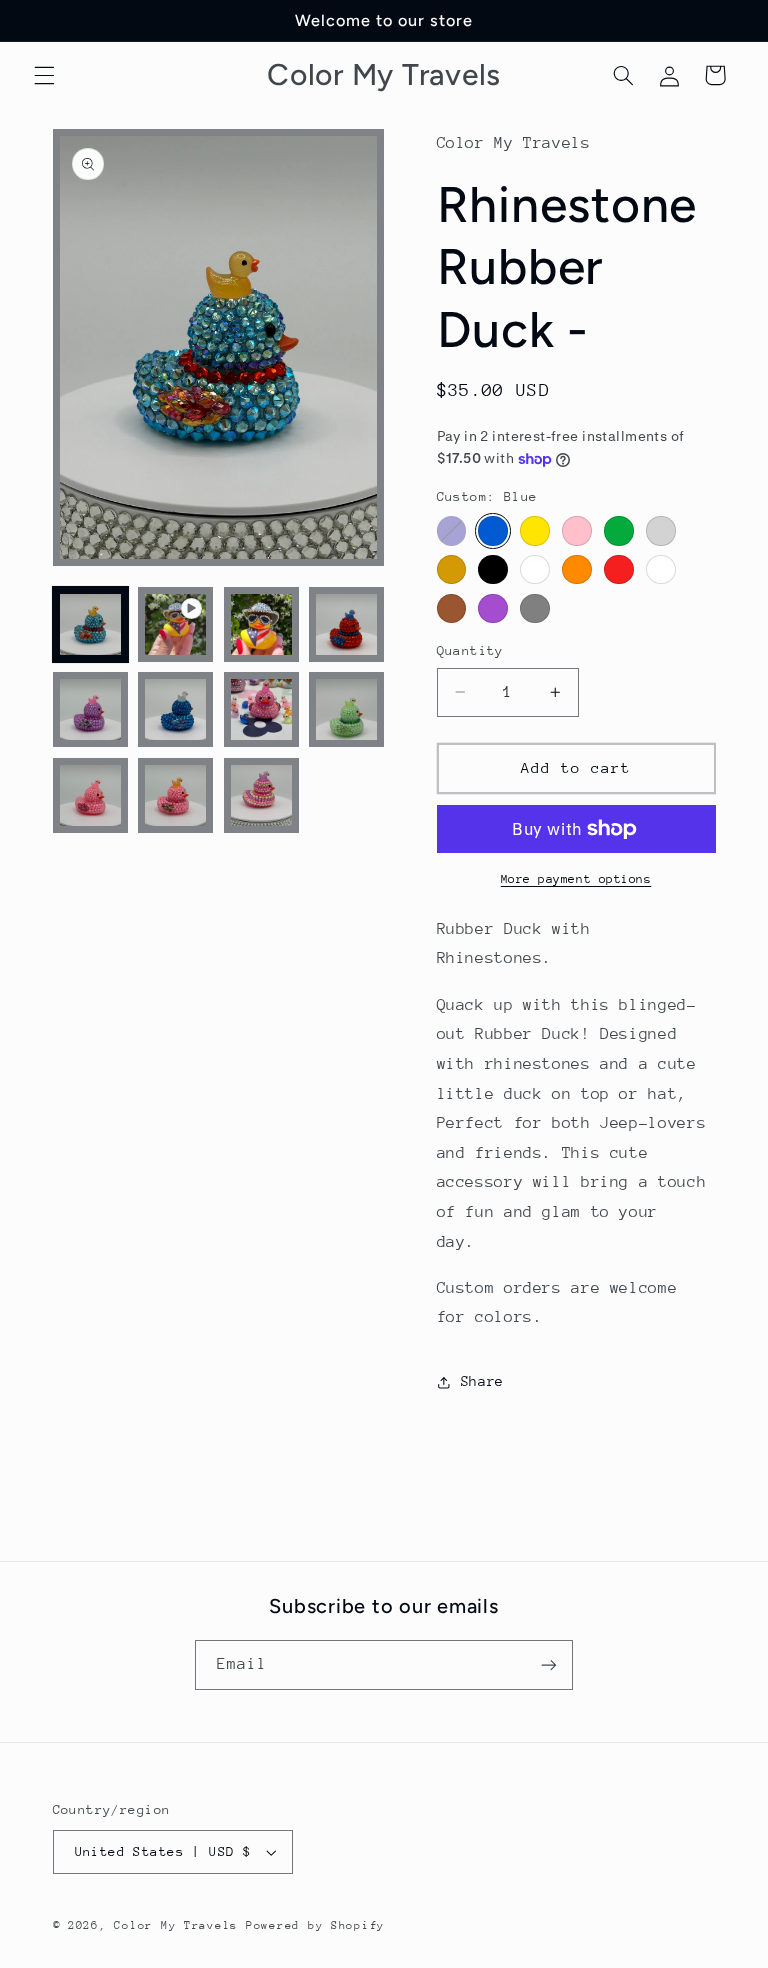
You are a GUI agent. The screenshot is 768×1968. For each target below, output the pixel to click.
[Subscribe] (549, 1664)
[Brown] (451, 608)
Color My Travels (176, 1925)
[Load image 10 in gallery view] (261, 795)
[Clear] (534, 569)
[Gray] (534, 608)
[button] (44, 75)
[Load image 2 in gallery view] (261, 624)
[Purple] (492, 608)
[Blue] (492, 530)
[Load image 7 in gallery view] (346, 709)
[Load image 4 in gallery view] (90, 709)
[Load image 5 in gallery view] (175, 709)
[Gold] (451, 569)
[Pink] (576, 530)
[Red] (618, 569)
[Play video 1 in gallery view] (175, 624)
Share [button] (482, 1381)
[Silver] (660, 530)
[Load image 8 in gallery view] (90, 795)
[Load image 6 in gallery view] (261, 709)
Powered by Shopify (315, 1925)
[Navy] (451, 530)
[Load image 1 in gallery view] (90, 624)
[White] (660, 569)
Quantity (470, 650)
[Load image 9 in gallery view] (175, 795)
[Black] (492, 569)
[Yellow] (534, 530)
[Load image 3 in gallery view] (346, 624)
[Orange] (576, 569)
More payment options (576, 879)
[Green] (618, 530)
